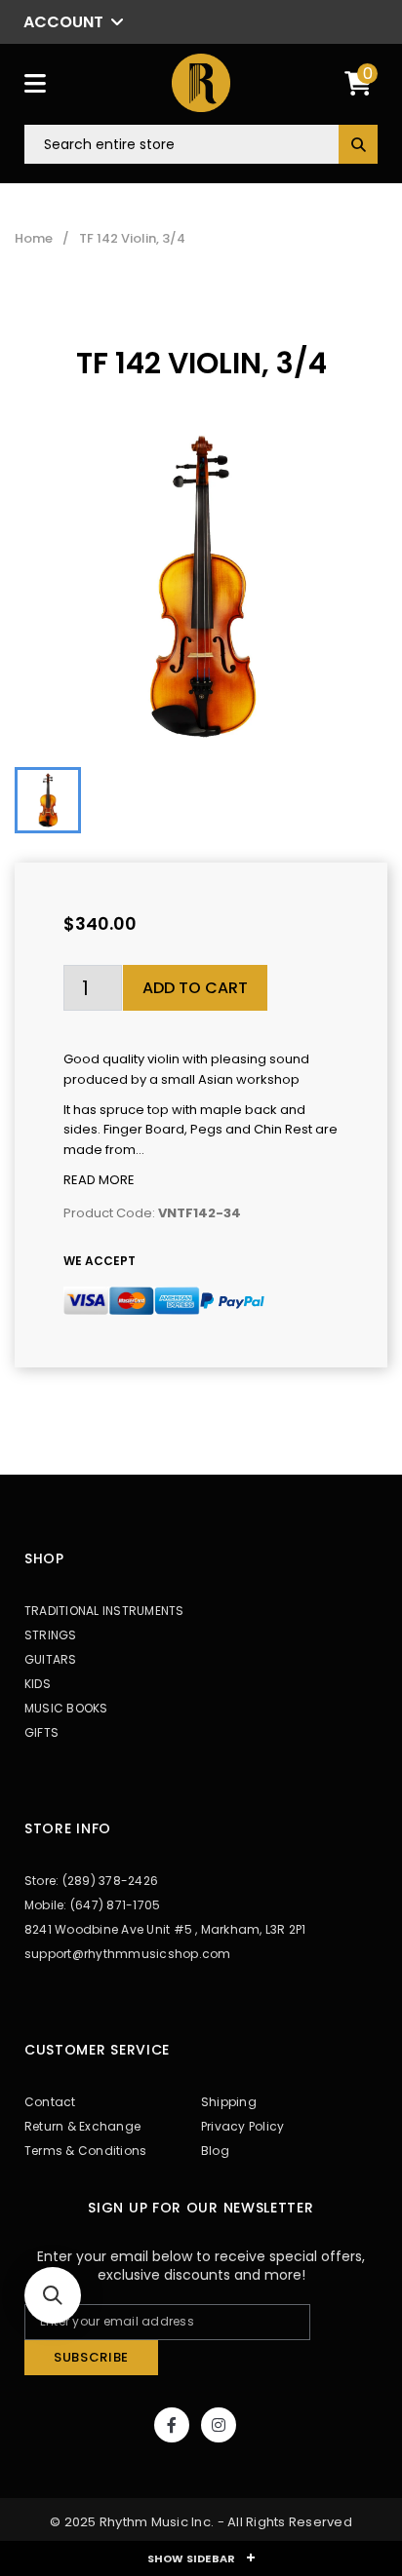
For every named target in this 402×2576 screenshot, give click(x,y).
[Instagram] (219, 2425)
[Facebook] (172, 2425)
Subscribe (91, 2357)
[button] (53, 2295)
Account (63, 22)
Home (34, 239)
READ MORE (99, 1180)
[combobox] (201, 144)
